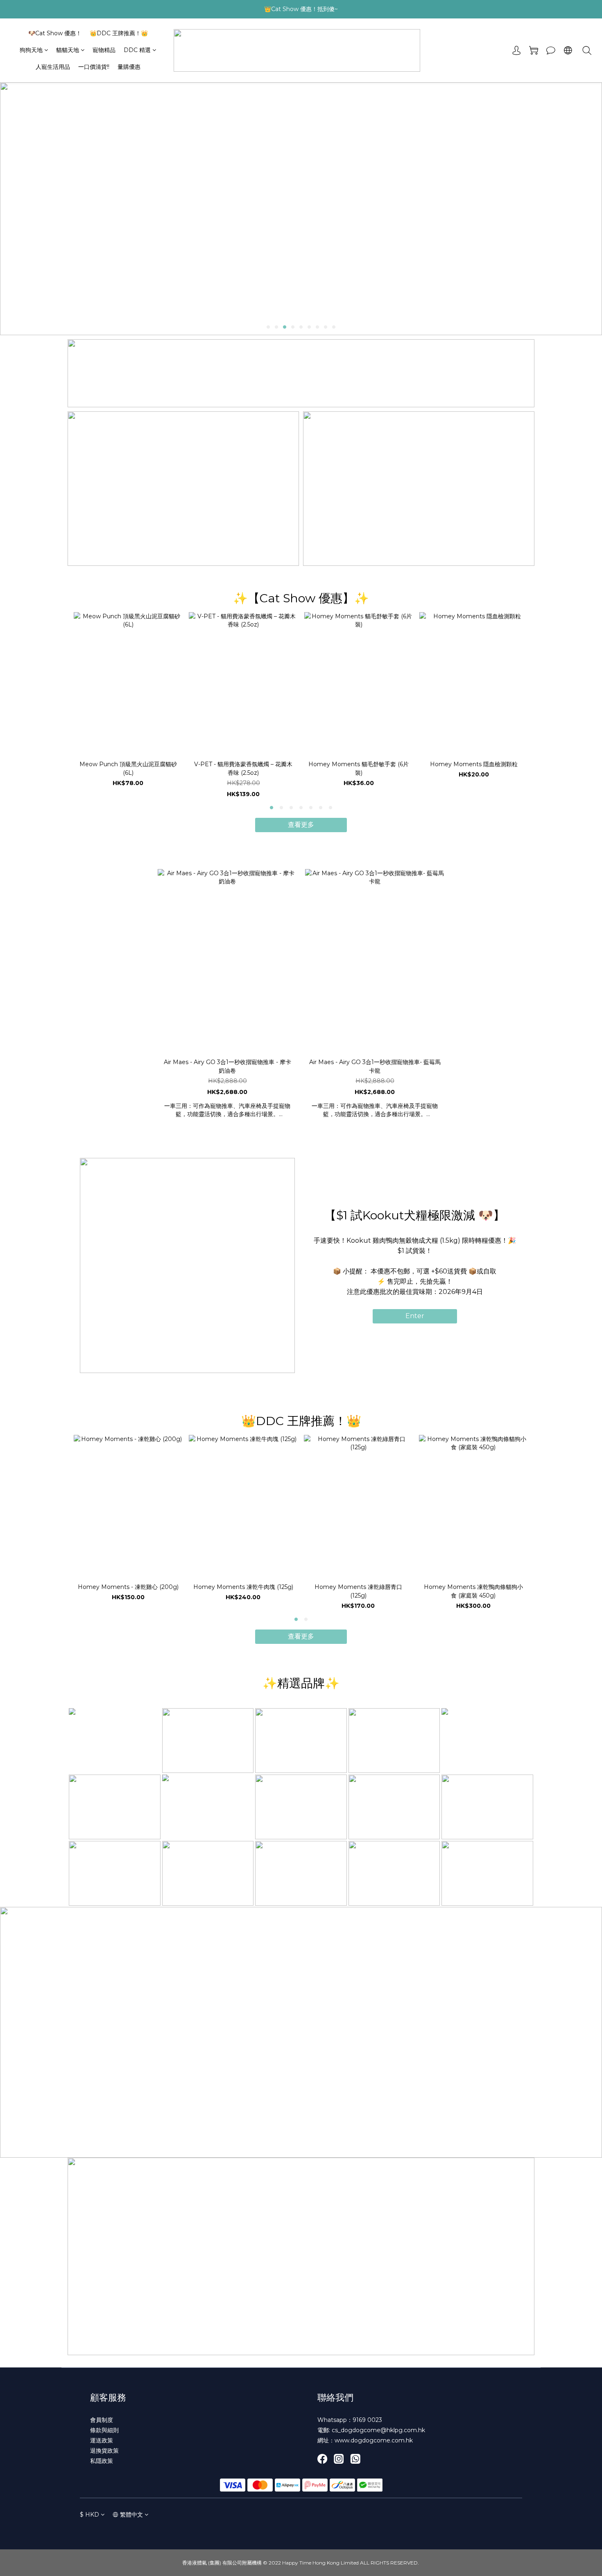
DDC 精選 (137, 50)
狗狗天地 (31, 50)
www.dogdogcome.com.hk (374, 2440)
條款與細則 (104, 2430)
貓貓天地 (68, 50)
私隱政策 (102, 2461)
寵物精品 (104, 50)
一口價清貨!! (94, 67)
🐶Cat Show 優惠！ (55, 33)
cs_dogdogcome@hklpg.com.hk (378, 2430)
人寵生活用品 (53, 67)
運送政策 (102, 2440)
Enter (415, 1316)
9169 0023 (367, 2420)
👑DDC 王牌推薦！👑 (119, 33)
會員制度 (102, 2420)
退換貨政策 (104, 2451)
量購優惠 (129, 67)
